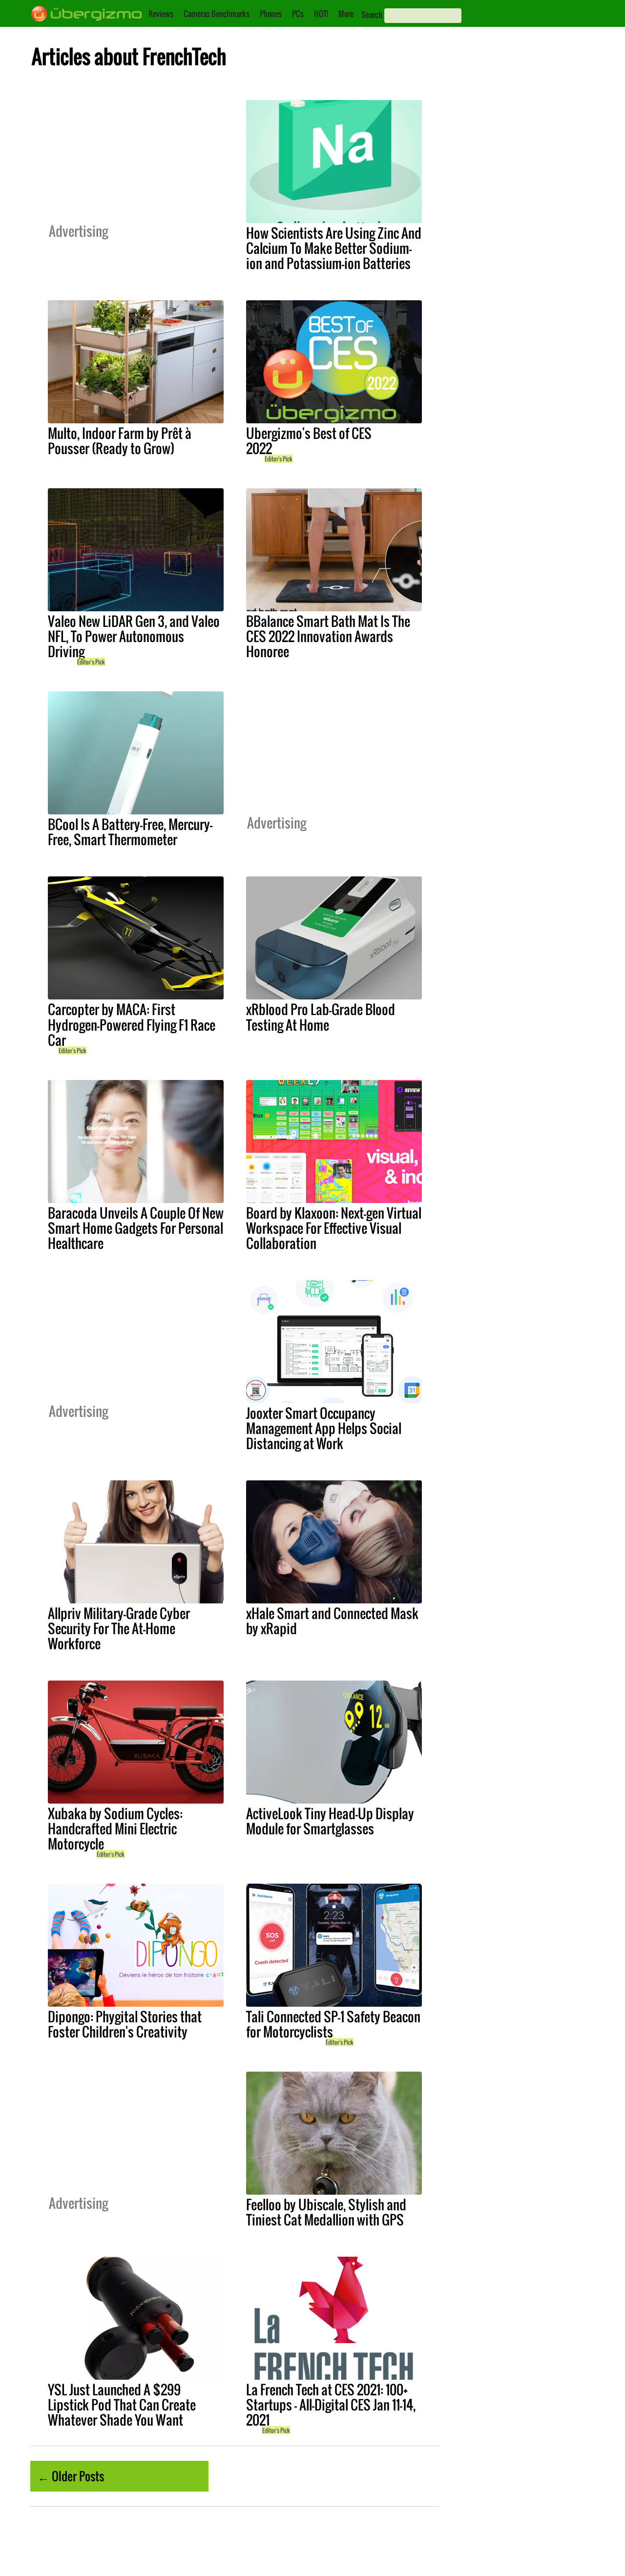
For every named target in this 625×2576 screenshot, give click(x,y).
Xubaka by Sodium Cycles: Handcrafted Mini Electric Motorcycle (115, 1828)
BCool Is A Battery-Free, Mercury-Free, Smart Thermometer (130, 832)
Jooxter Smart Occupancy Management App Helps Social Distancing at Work (324, 1428)
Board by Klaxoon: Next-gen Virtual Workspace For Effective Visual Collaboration (334, 1228)
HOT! (321, 14)
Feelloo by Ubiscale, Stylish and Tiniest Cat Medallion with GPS (326, 2212)
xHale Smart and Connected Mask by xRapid (332, 1621)
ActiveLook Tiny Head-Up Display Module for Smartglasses (330, 1821)
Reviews (161, 14)
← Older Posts (71, 2476)
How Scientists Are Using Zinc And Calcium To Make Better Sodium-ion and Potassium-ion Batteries (334, 248)
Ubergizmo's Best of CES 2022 (309, 441)
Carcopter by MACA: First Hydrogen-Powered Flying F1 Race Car (132, 1024)
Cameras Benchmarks (217, 14)
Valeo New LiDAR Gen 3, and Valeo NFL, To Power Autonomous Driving (134, 636)
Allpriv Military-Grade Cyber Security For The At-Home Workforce (119, 1628)
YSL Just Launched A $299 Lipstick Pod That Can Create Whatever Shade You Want (122, 2405)
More (346, 14)
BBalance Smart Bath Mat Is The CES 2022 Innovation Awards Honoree (328, 636)
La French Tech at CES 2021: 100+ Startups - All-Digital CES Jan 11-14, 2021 (331, 2405)
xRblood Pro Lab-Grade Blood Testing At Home (321, 1017)
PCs (298, 14)
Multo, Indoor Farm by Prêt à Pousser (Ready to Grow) (120, 441)
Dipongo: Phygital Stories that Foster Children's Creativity (125, 2024)
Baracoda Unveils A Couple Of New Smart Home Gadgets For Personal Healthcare (136, 1228)
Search (372, 15)
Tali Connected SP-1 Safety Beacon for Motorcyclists (333, 2024)
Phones (271, 14)
